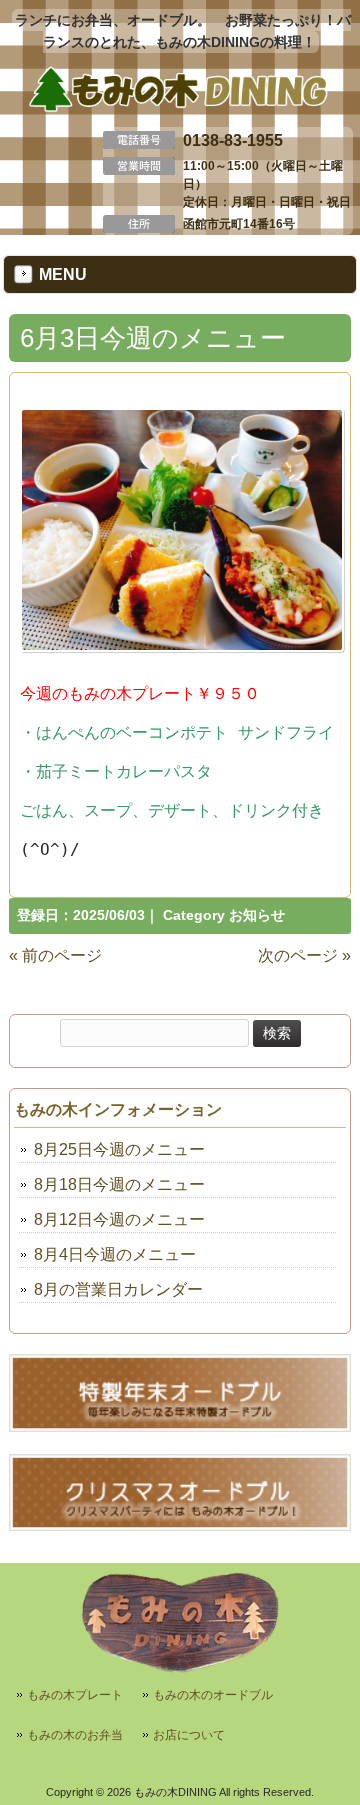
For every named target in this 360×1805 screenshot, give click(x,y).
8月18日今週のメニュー (119, 1184)
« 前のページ (55, 955)
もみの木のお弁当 (75, 1735)
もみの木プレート (75, 1695)
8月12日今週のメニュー (119, 1219)
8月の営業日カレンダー (118, 1289)
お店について (189, 1735)
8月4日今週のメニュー (115, 1254)
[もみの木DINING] (180, 107)
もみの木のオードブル (213, 1695)
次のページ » (304, 955)
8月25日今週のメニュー (119, 1149)
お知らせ (257, 915)
